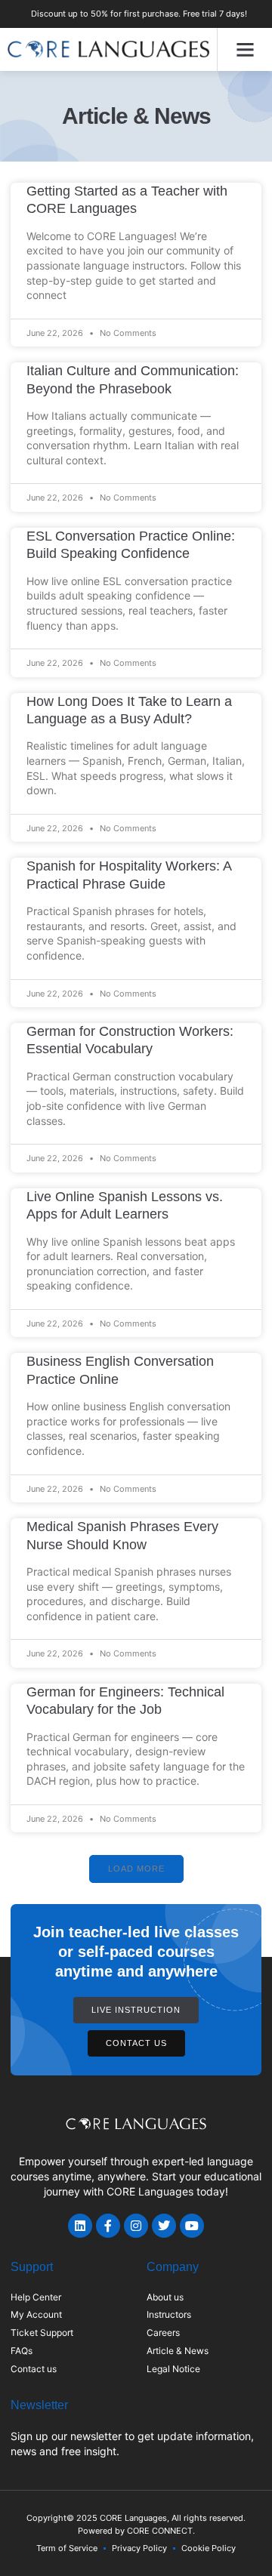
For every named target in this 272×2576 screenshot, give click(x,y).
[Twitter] (164, 2226)
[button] (245, 50)
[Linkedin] (80, 2226)
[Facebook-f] (108, 2226)
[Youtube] (192, 2226)
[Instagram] (136, 2226)
